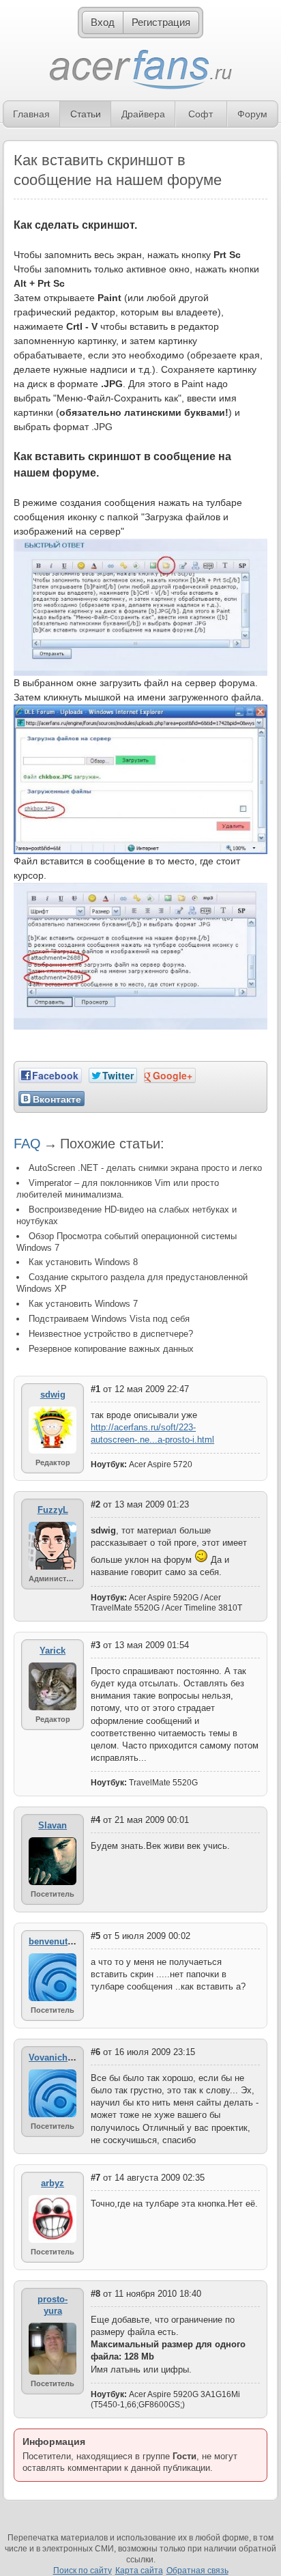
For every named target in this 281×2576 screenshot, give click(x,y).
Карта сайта (139, 2571)
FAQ (27, 1144)
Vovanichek (53, 2057)
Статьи (86, 114)
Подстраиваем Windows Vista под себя (109, 1319)
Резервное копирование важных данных (111, 1349)
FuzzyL (53, 1510)
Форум (252, 114)
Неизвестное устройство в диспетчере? (111, 1334)
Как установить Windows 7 (83, 1304)
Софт (201, 114)
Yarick (53, 1651)
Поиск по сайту (83, 2571)
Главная (31, 114)
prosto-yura (53, 2305)
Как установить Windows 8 (83, 1262)
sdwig (53, 1395)
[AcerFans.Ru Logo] (141, 70)
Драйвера (143, 114)
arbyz (53, 2183)
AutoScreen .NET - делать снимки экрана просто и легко (145, 1168)
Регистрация (161, 22)
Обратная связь (197, 2571)
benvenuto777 (58, 1941)
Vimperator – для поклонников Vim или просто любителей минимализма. (118, 1189)
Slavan (53, 1825)
